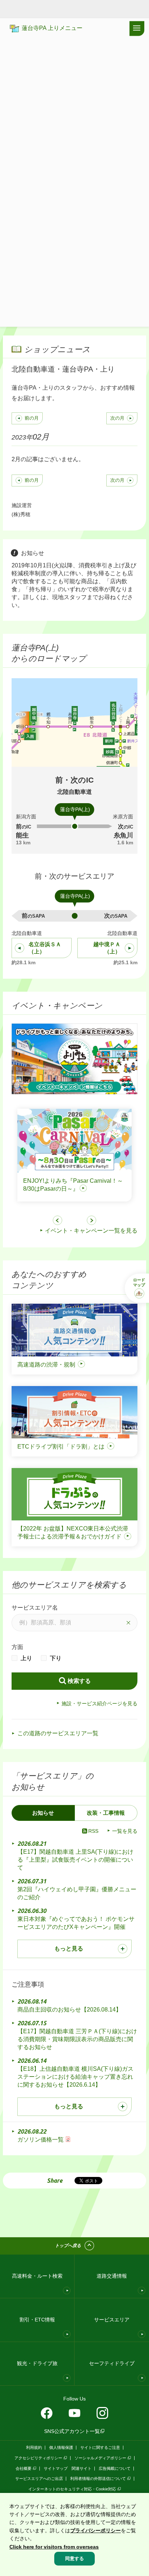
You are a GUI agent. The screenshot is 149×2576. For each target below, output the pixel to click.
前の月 (32, 418)
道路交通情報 (112, 2276)
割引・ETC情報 (37, 2320)
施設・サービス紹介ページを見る (99, 1703)
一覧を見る (125, 1831)
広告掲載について (115, 2468)
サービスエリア (112, 2320)
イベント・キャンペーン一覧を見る (91, 1231)
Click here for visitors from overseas (54, 2547)
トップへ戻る (68, 2246)
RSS (93, 1831)
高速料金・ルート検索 (37, 2276)
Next (91, 1220)
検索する (79, 1681)
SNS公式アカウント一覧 (72, 2431)
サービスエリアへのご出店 (39, 2478)
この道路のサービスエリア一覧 (58, 1733)
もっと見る (69, 1949)
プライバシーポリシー (95, 2530)
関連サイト (82, 2468)
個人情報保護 (61, 2447)
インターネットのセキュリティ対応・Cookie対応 (72, 2489)
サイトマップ (56, 2468)
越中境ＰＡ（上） (107, 948)
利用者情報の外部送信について (98, 2478)
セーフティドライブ (112, 2363)
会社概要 (24, 2468)
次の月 (117, 418)
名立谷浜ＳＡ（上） (45, 948)
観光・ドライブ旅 (37, 2363)
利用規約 (34, 2447)
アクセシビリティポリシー (38, 2458)
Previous (58, 1220)
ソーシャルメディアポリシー (100, 2458)
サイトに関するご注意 (100, 2447)
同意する (74, 2558)
